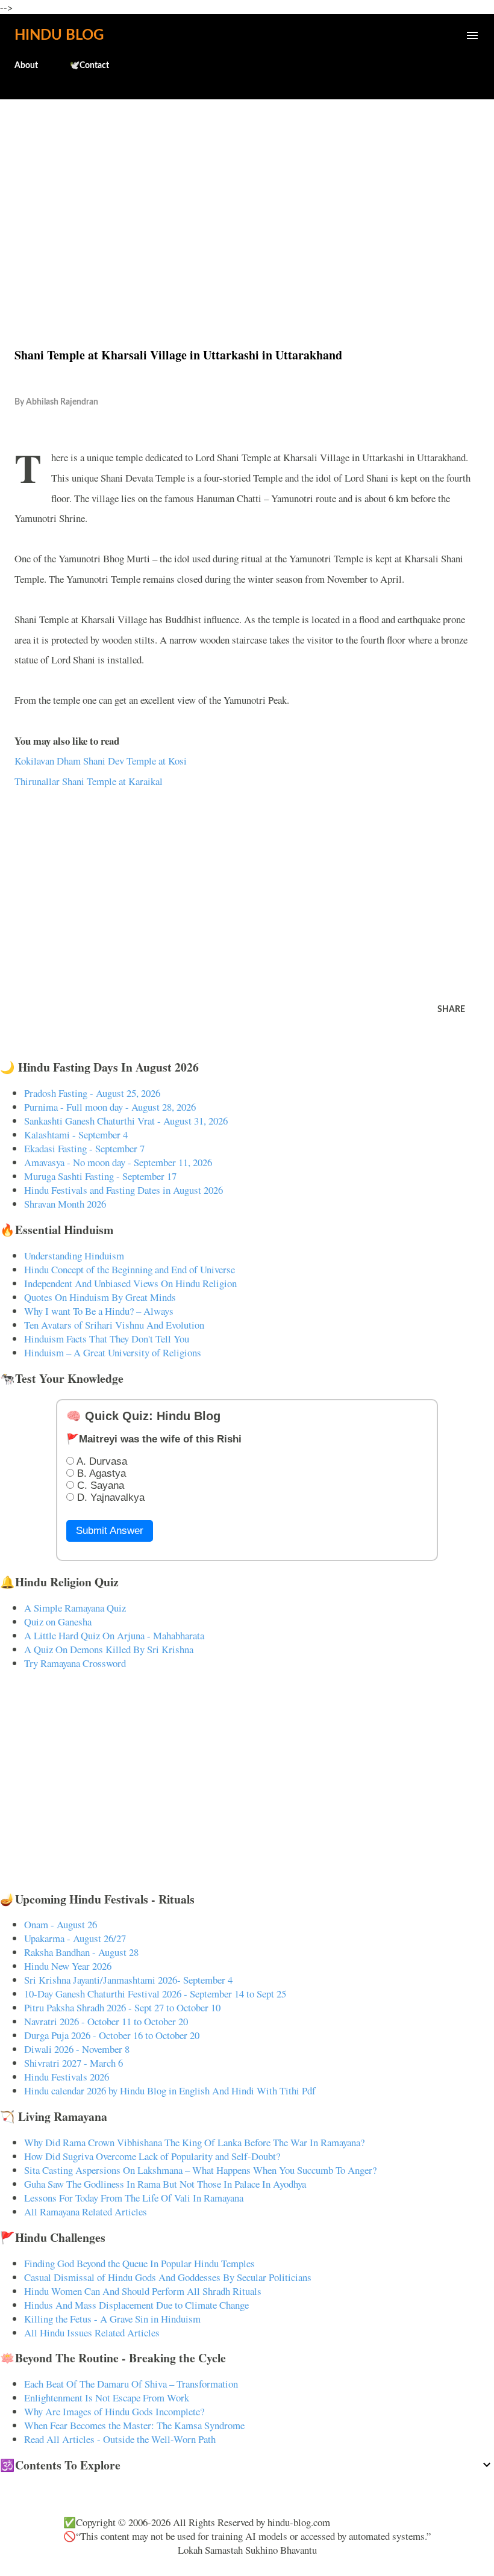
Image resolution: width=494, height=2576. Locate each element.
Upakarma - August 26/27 (75, 1938)
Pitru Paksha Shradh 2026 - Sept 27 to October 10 (122, 2007)
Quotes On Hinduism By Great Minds (100, 1297)
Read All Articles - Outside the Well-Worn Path (120, 2439)
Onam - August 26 (61, 1924)
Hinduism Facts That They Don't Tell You (107, 1339)
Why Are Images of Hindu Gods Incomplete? (114, 2411)
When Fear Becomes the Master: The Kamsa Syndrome (134, 2425)
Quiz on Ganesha (58, 1622)
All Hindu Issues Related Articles (92, 2332)
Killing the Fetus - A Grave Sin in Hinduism (112, 2319)
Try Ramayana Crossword (75, 1663)
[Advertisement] (247, 197)
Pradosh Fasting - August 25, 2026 (92, 1093)
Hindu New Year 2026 (68, 1966)
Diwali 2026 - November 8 (77, 2049)
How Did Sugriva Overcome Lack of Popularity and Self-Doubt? (152, 2156)
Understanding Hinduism (74, 1255)
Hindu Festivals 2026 (67, 2077)
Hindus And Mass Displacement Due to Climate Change (136, 2305)
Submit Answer (110, 1531)
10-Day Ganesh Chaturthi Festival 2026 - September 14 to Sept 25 (155, 1994)
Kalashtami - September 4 (76, 1134)
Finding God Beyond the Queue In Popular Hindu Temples (139, 2263)
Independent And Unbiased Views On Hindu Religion (130, 1283)
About (26, 66)
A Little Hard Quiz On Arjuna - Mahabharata (114, 1635)
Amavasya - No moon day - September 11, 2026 (118, 1162)
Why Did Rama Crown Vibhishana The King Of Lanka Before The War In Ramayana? (194, 2142)
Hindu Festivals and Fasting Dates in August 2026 (123, 1190)
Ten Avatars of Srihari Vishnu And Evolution (114, 1325)
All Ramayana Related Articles (86, 2211)
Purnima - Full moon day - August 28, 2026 (110, 1107)
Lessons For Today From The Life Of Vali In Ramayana (134, 2198)
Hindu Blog (59, 36)
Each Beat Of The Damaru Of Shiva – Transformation (131, 2384)
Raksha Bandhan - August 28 (81, 1952)
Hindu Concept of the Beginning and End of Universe (130, 1269)
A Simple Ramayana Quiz (75, 1608)
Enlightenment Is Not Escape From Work (107, 2398)
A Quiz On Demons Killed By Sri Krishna (109, 1649)
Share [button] (451, 1010)
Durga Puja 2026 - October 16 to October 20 (112, 2035)
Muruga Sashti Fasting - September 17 (100, 1176)
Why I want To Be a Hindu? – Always (99, 1311)
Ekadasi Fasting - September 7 (84, 1148)
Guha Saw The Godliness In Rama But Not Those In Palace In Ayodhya (165, 2184)
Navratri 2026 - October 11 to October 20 (106, 2021)
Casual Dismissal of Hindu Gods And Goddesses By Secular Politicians (168, 2277)
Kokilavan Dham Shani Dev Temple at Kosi (101, 761)
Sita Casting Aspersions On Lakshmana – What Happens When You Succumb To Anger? (200, 2170)
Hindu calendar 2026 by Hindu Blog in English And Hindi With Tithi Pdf (170, 2090)
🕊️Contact (89, 66)
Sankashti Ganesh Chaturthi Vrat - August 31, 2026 (126, 1121)
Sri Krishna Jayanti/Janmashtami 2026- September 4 (128, 1980)
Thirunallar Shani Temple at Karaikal (89, 781)
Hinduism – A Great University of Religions (113, 1352)
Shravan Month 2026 (65, 1204)
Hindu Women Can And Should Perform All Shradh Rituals (143, 2291)
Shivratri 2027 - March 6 (73, 2063)
